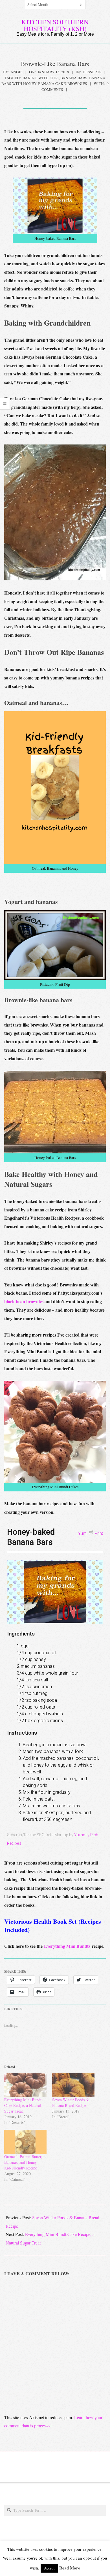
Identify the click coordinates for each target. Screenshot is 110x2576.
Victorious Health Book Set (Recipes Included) (53, 1925)
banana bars (74, 78)
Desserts (92, 72)
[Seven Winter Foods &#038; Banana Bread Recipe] (73, 2085)
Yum (82, 1533)
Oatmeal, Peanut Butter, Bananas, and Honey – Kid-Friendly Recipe (23, 2162)
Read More (70, 2568)
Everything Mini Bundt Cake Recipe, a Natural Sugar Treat (23, 2105)
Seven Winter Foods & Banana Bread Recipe (71, 2103)
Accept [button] (49, 2568)
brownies (77, 84)
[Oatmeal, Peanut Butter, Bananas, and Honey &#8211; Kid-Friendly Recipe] (25, 2142)
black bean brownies (24, 1301)
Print (99, 1533)
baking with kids (41, 78)
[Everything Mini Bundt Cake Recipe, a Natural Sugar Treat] (25, 2085)
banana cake (52, 84)
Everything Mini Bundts (67, 1946)
